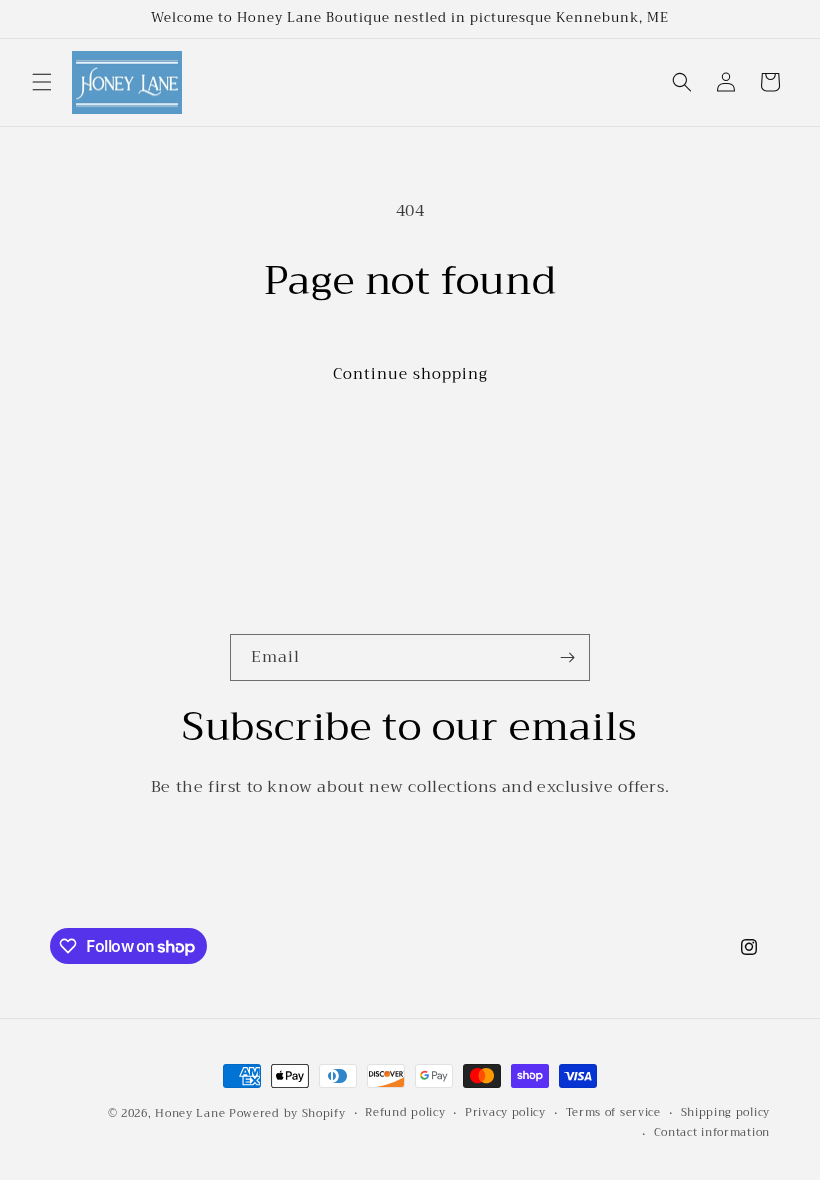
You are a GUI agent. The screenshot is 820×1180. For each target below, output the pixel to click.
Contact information (712, 1133)
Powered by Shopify (287, 1113)
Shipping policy (726, 1113)
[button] (42, 82)
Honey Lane (190, 1113)
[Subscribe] (567, 657)
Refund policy (405, 1113)
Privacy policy (505, 1113)
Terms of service (613, 1113)
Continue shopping (410, 374)
